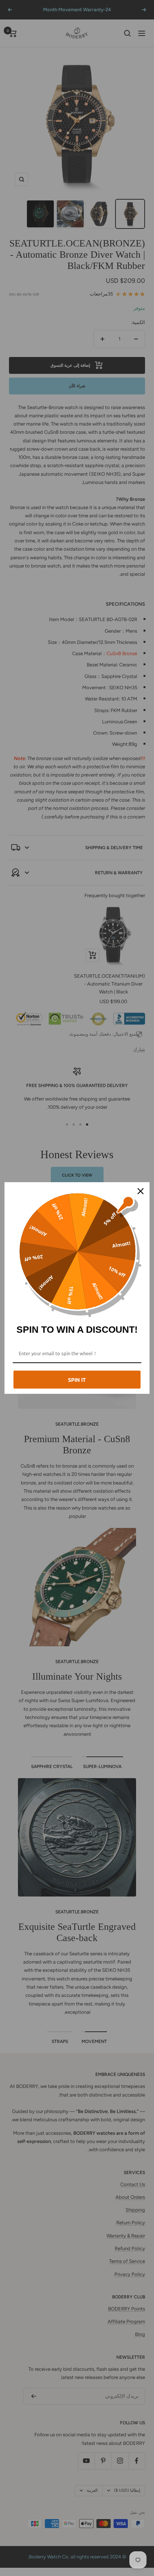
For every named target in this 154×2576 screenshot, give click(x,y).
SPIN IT (77, 1380)
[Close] (141, 1191)
